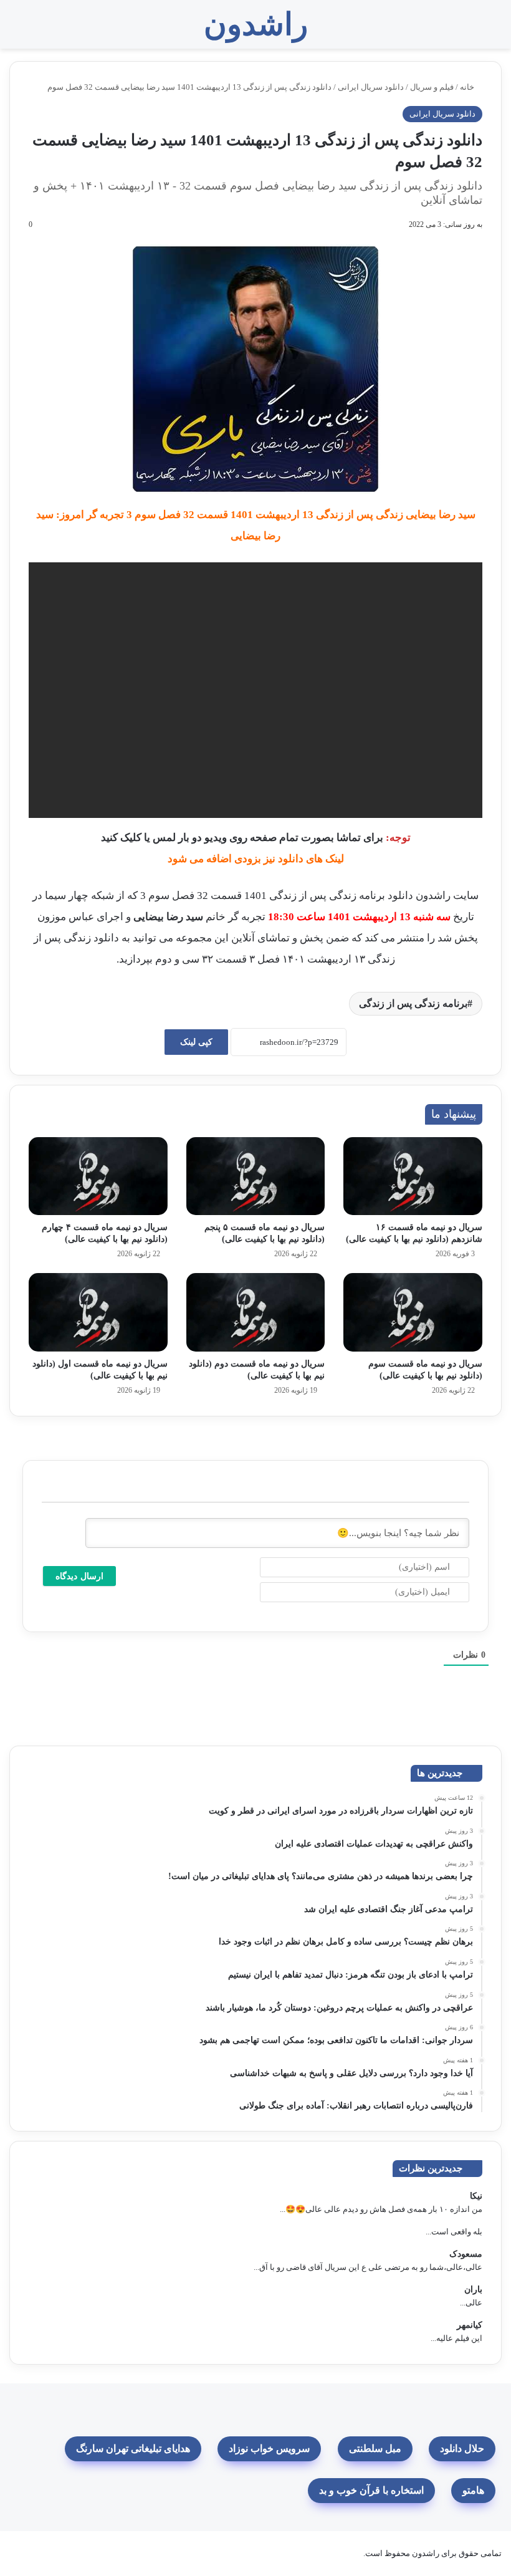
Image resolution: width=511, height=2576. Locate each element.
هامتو (473, 2490)
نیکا (476, 2196)
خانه (468, 87)
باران (473, 2290)
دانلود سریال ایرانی (371, 87)
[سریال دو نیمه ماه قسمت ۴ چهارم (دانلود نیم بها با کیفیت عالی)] (98, 1176)
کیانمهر (470, 2325)
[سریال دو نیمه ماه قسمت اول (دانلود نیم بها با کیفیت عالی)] (98, 1312)
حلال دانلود (462, 2449)
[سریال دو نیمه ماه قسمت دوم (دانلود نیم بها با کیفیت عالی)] (256, 1312)
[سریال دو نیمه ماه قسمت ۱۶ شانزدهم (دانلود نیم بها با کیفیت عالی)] (413, 1176)
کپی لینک (196, 1042)
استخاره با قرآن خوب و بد (371, 2490)
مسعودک (466, 2254)
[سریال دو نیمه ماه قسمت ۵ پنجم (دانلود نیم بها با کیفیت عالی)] (256, 1176)
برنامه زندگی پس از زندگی (413, 1003)
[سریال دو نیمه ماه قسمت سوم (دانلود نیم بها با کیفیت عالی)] (413, 1312)
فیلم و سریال (432, 87)
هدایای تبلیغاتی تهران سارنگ (133, 2449)
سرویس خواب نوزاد (269, 2449)
